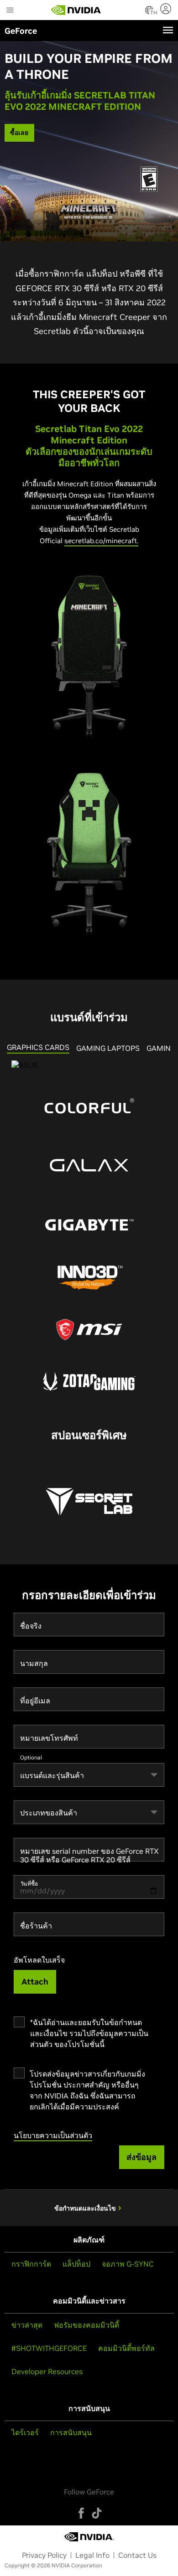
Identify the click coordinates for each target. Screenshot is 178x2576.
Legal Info (92, 2555)
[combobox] (89, 1775)
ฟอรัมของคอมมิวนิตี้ (86, 2325)
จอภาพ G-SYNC (128, 2264)
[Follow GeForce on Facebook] (81, 2513)
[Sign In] (167, 9)
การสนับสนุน (71, 2432)
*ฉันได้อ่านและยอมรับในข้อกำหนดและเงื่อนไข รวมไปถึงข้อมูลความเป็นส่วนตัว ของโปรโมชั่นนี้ (89, 2033)
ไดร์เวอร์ (25, 2432)
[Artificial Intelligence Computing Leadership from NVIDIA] (76, 10)
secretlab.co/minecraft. (101, 541)
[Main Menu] (10, 11)
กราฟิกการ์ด (31, 2264)
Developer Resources (47, 2371)
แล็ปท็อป (76, 2264)
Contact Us (137, 2555)
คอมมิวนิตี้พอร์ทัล (126, 2348)
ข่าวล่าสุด (27, 2325)
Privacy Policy (44, 2555)
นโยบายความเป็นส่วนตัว (53, 2135)
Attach (35, 1982)
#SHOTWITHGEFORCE (49, 2348)
